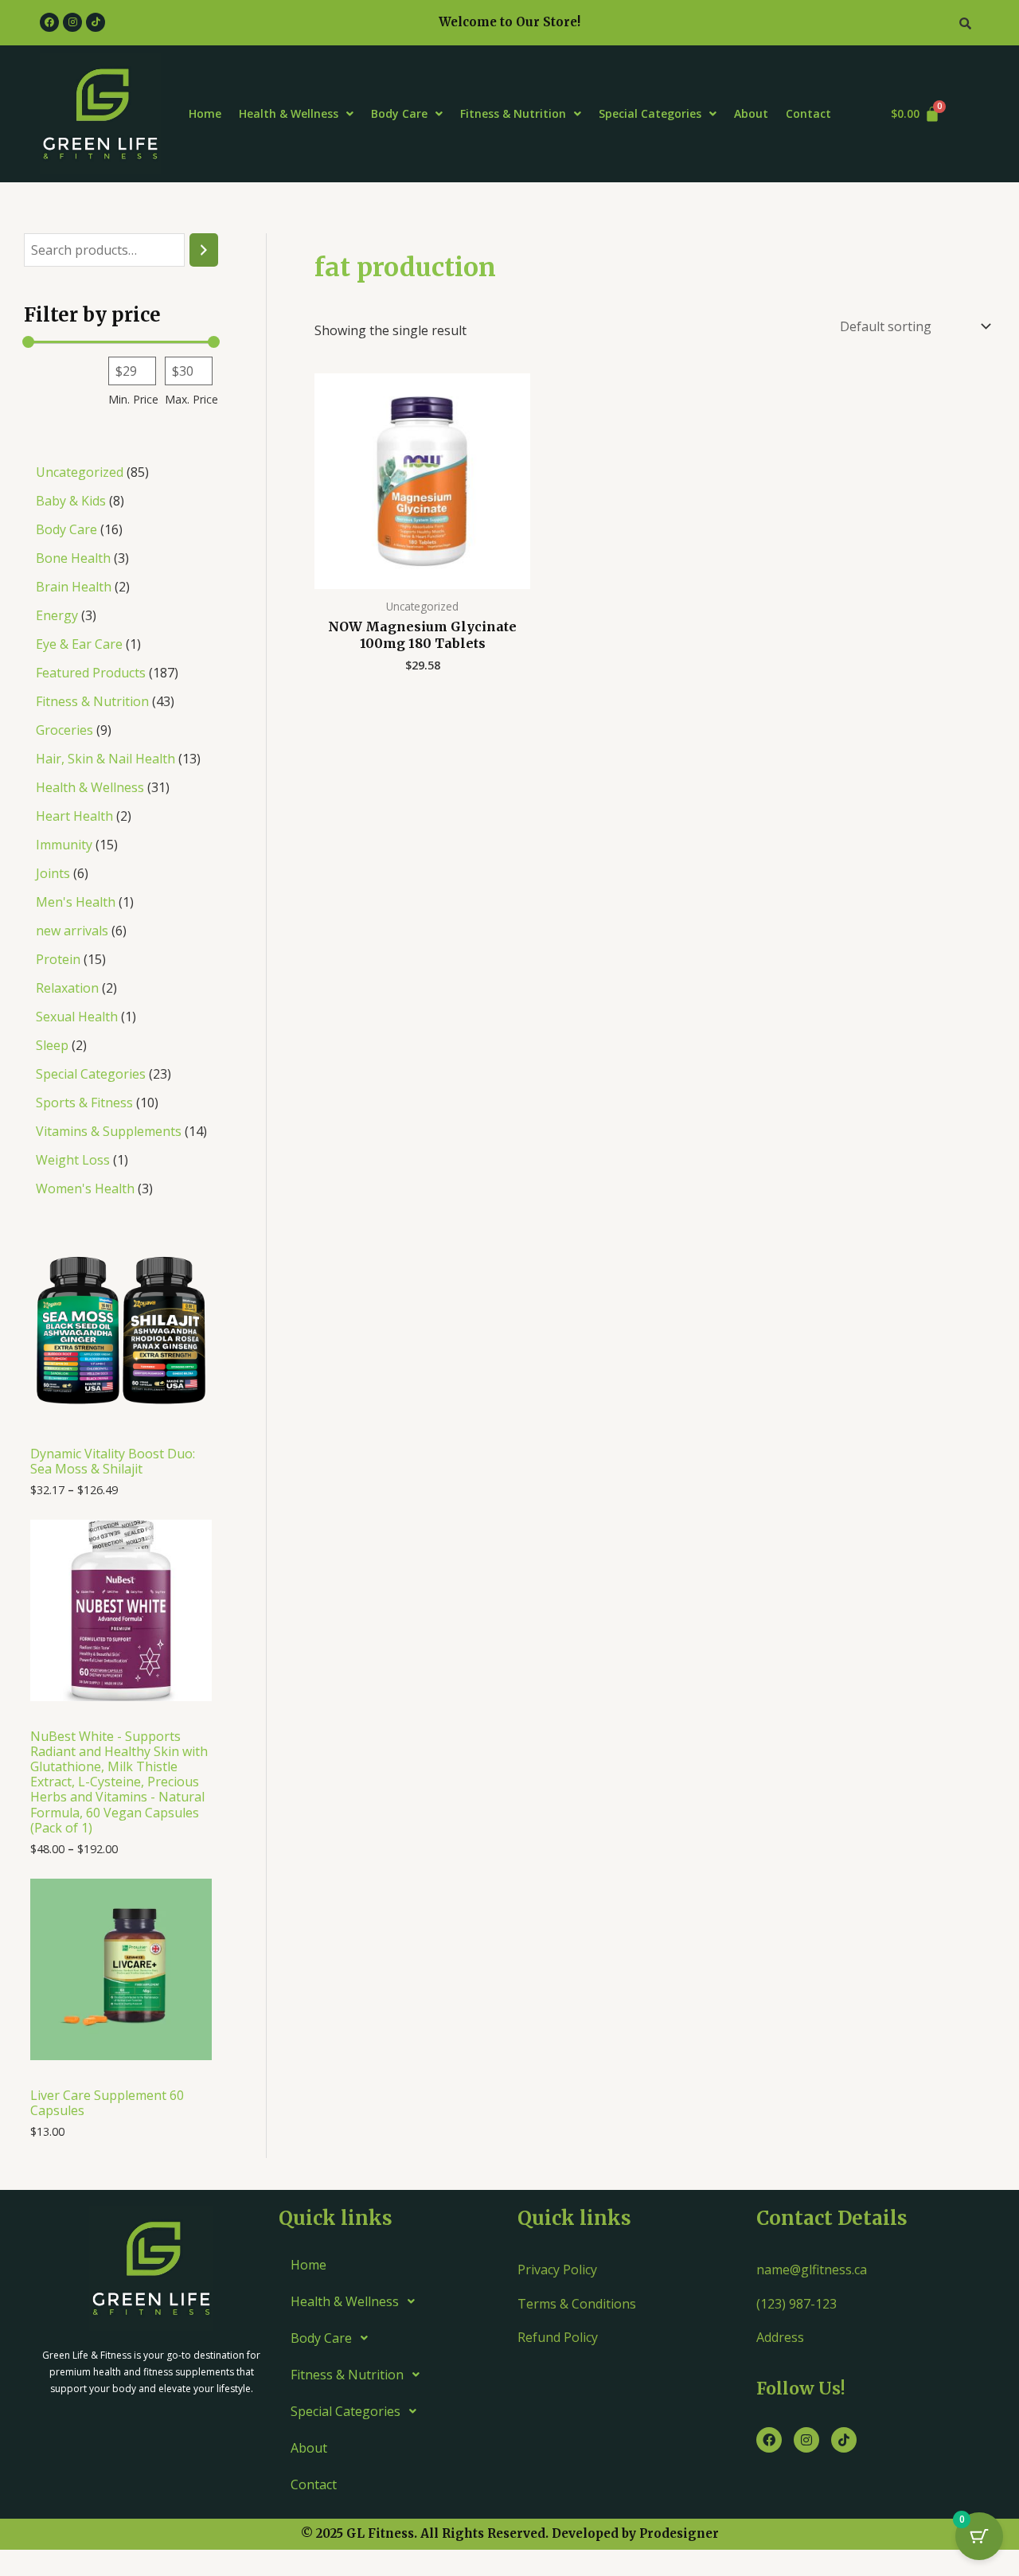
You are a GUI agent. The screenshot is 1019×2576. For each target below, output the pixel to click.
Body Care (399, 113)
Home (205, 113)
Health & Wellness (289, 113)
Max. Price (191, 399)
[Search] (204, 250)
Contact (808, 113)
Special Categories (650, 113)
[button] (296, 114)
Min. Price (133, 399)
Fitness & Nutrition (513, 113)
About (751, 113)
